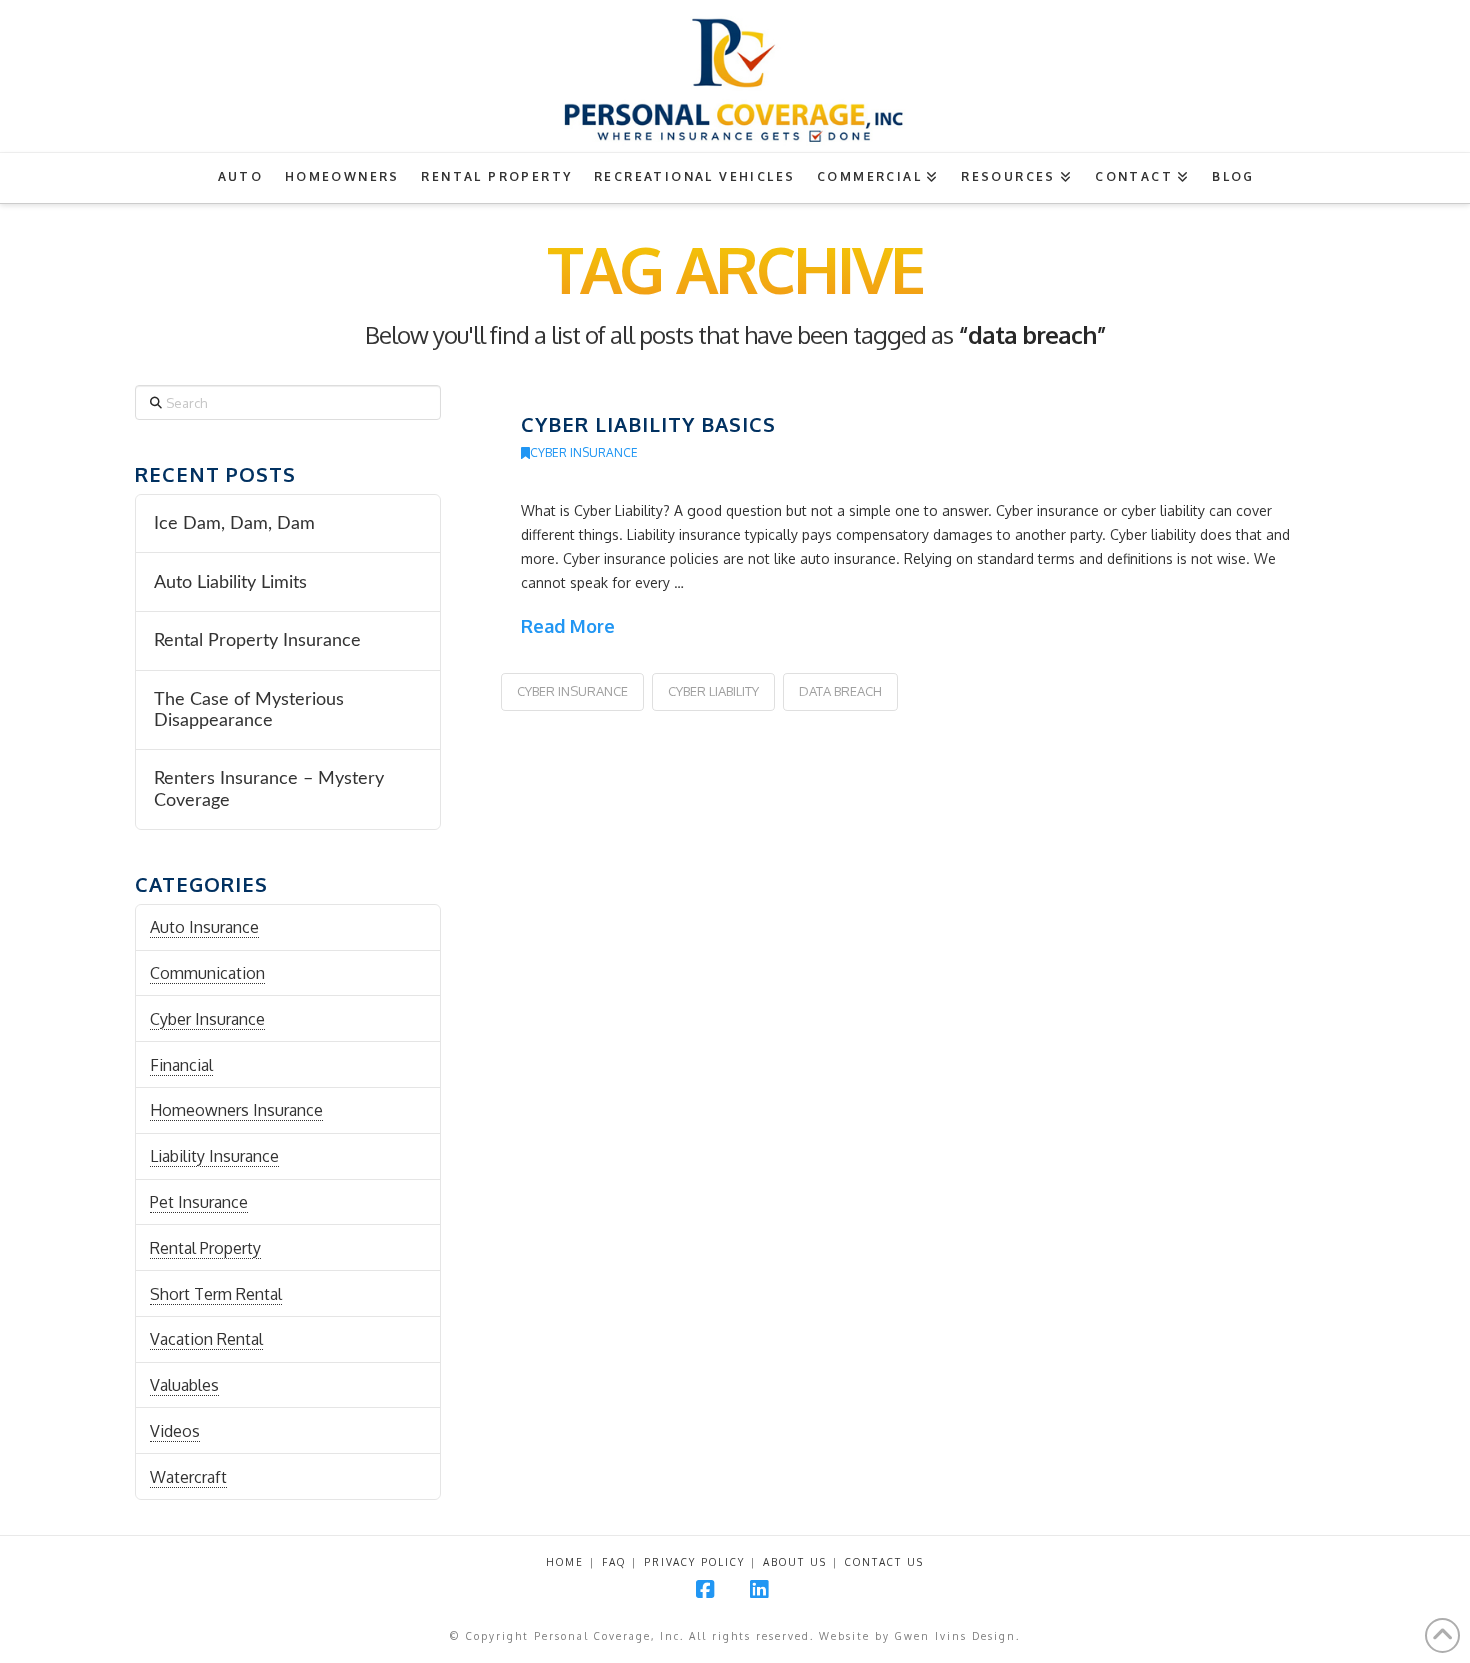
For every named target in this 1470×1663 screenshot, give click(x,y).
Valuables (184, 1385)
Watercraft (188, 1477)
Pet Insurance (199, 1202)
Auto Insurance (204, 927)
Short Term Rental (216, 1294)
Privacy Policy (694, 1562)
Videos (175, 1431)
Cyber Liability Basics (648, 424)
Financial (181, 1065)
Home (565, 1562)
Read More (568, 626)
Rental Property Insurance (257, 640)
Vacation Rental (206, 1339)
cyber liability (713, 691)
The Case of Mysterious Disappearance (249, 710)
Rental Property (205, 1248)
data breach (840, 691)
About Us (795, 1562)
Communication (207, 973)
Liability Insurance (214, 1156)
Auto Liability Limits (230, 582)
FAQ (614, 1562)
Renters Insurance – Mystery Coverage (269, 789)
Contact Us (884, 1562)
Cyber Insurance (584, 452)
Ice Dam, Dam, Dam (234, 523)
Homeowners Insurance (236, 1110)
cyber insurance (572, 691)
